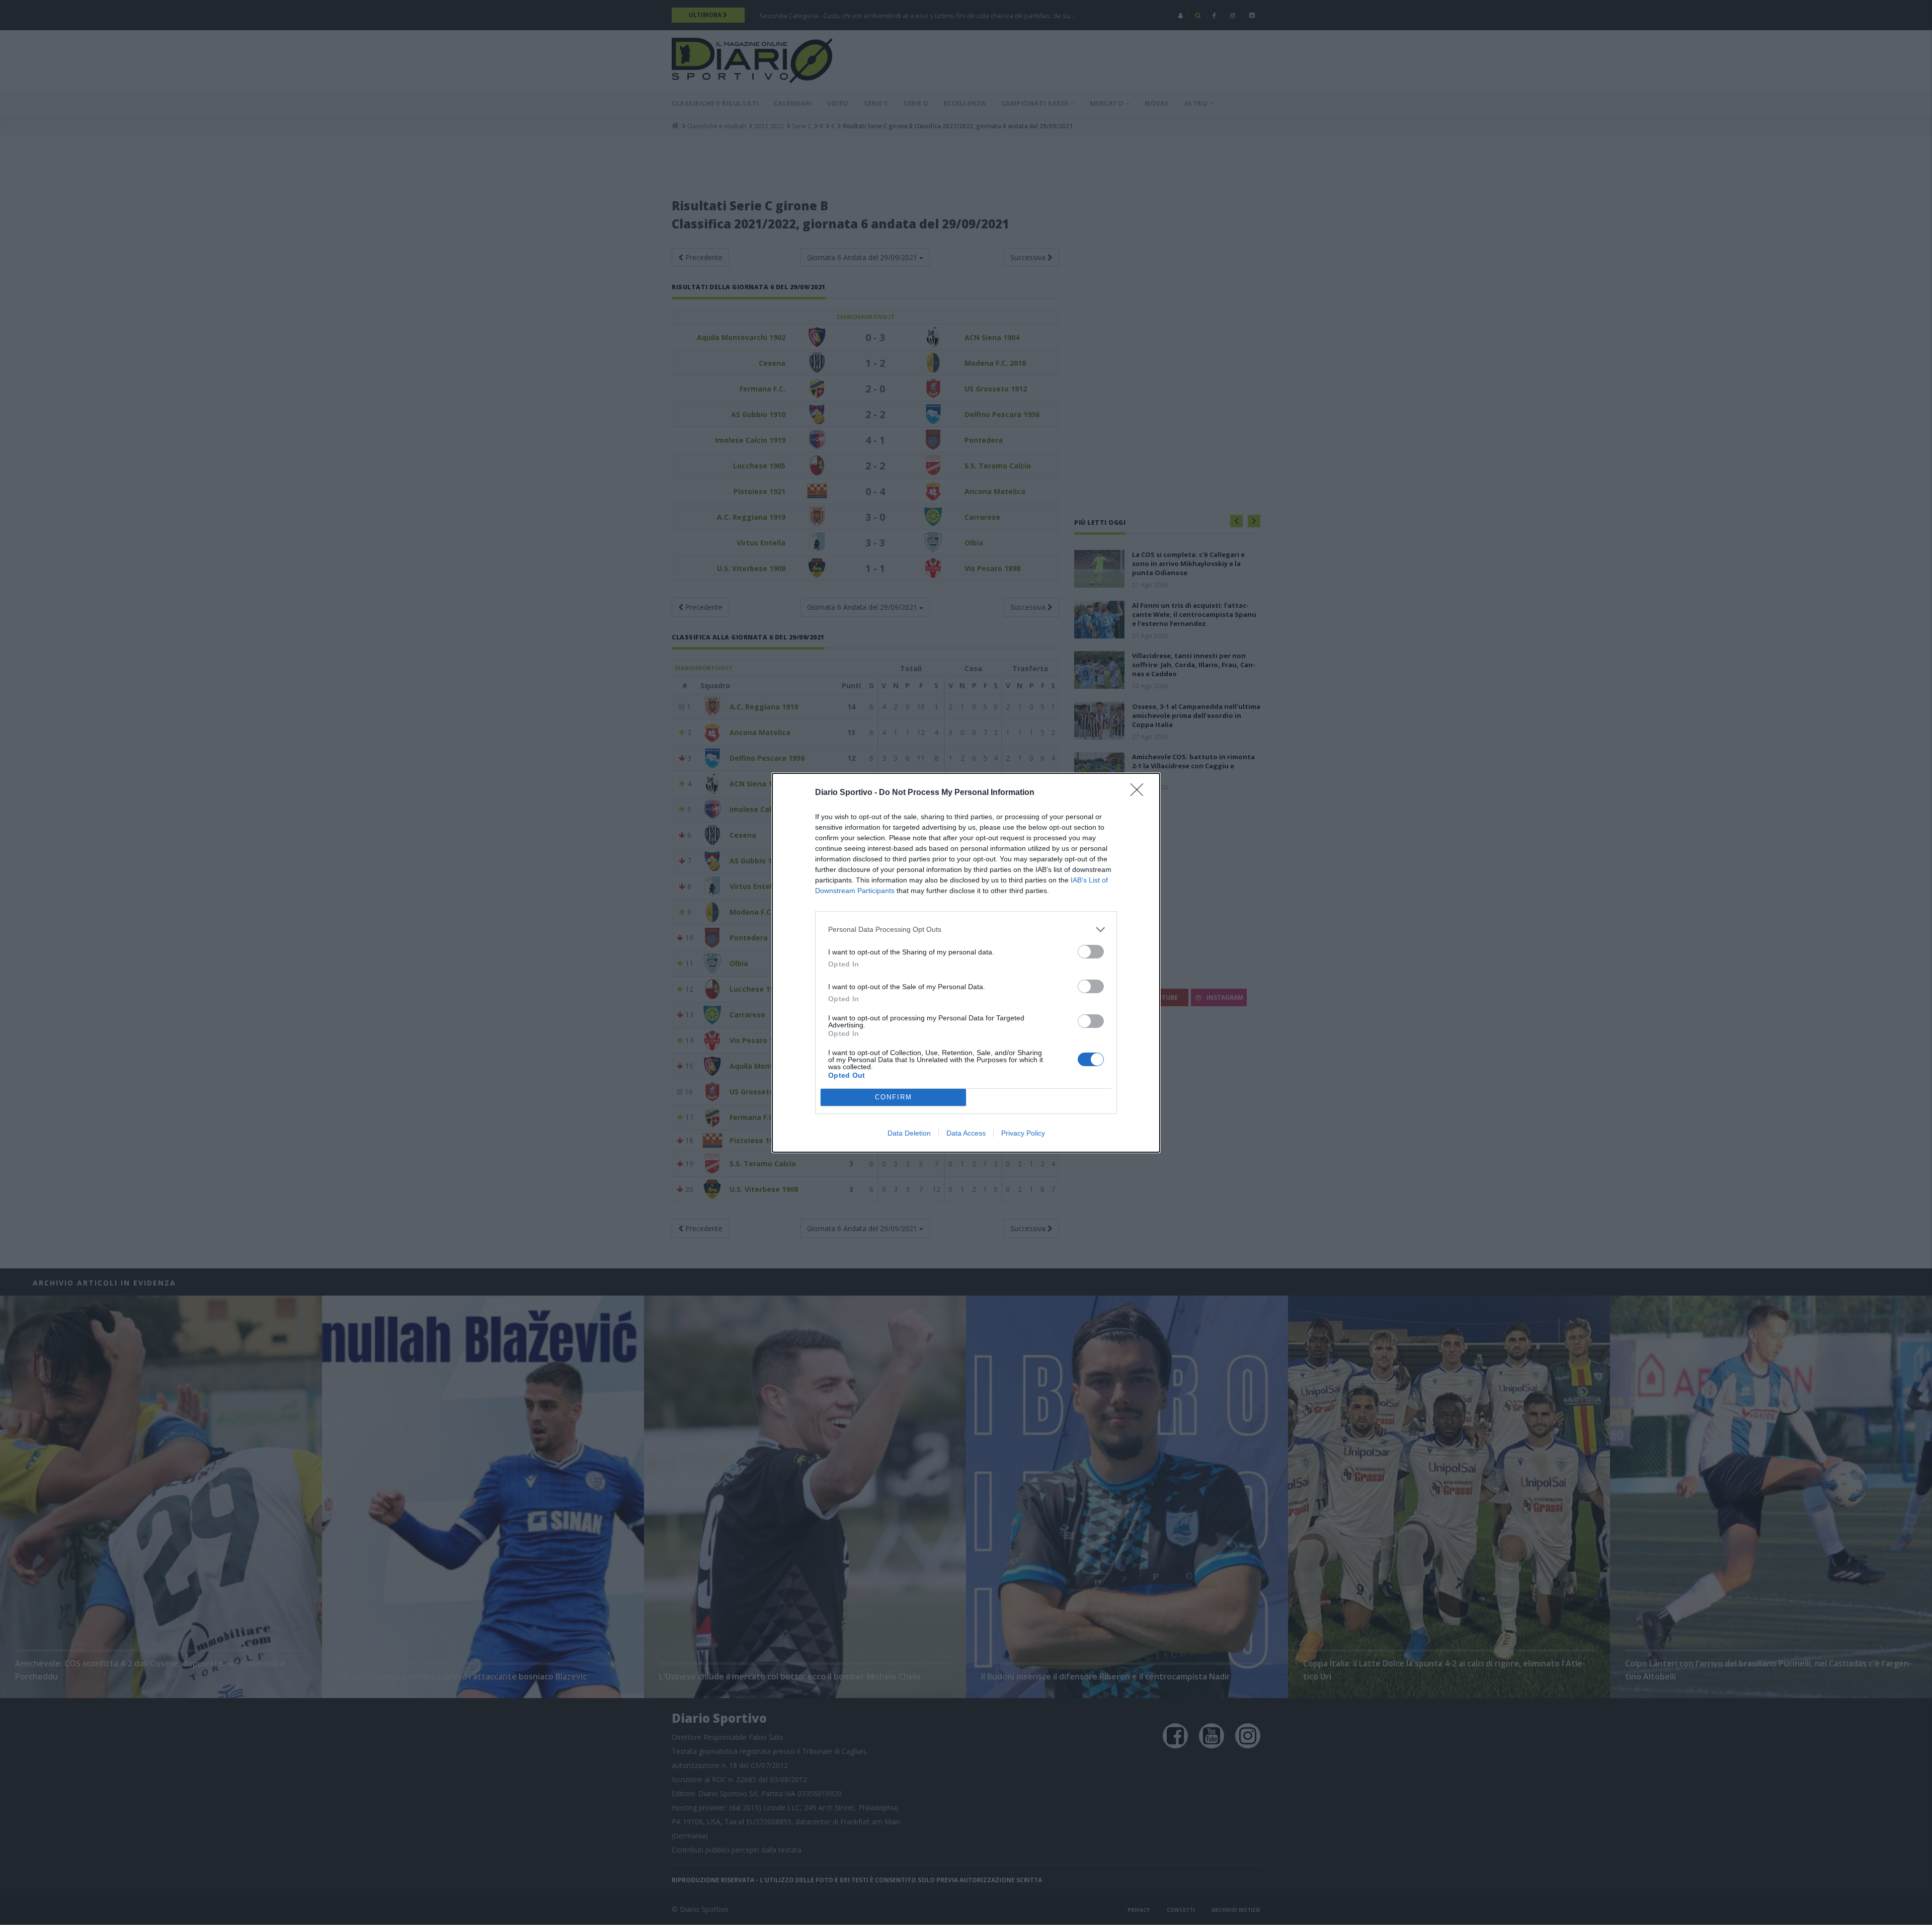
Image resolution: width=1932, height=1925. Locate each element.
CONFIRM (894, 1097)
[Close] (1140, 793)
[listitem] (966, 930)
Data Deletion (909, 1133)
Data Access (966, 1133)
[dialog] (966, 963)
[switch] (1091, 952)
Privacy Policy (1023, 1133)
